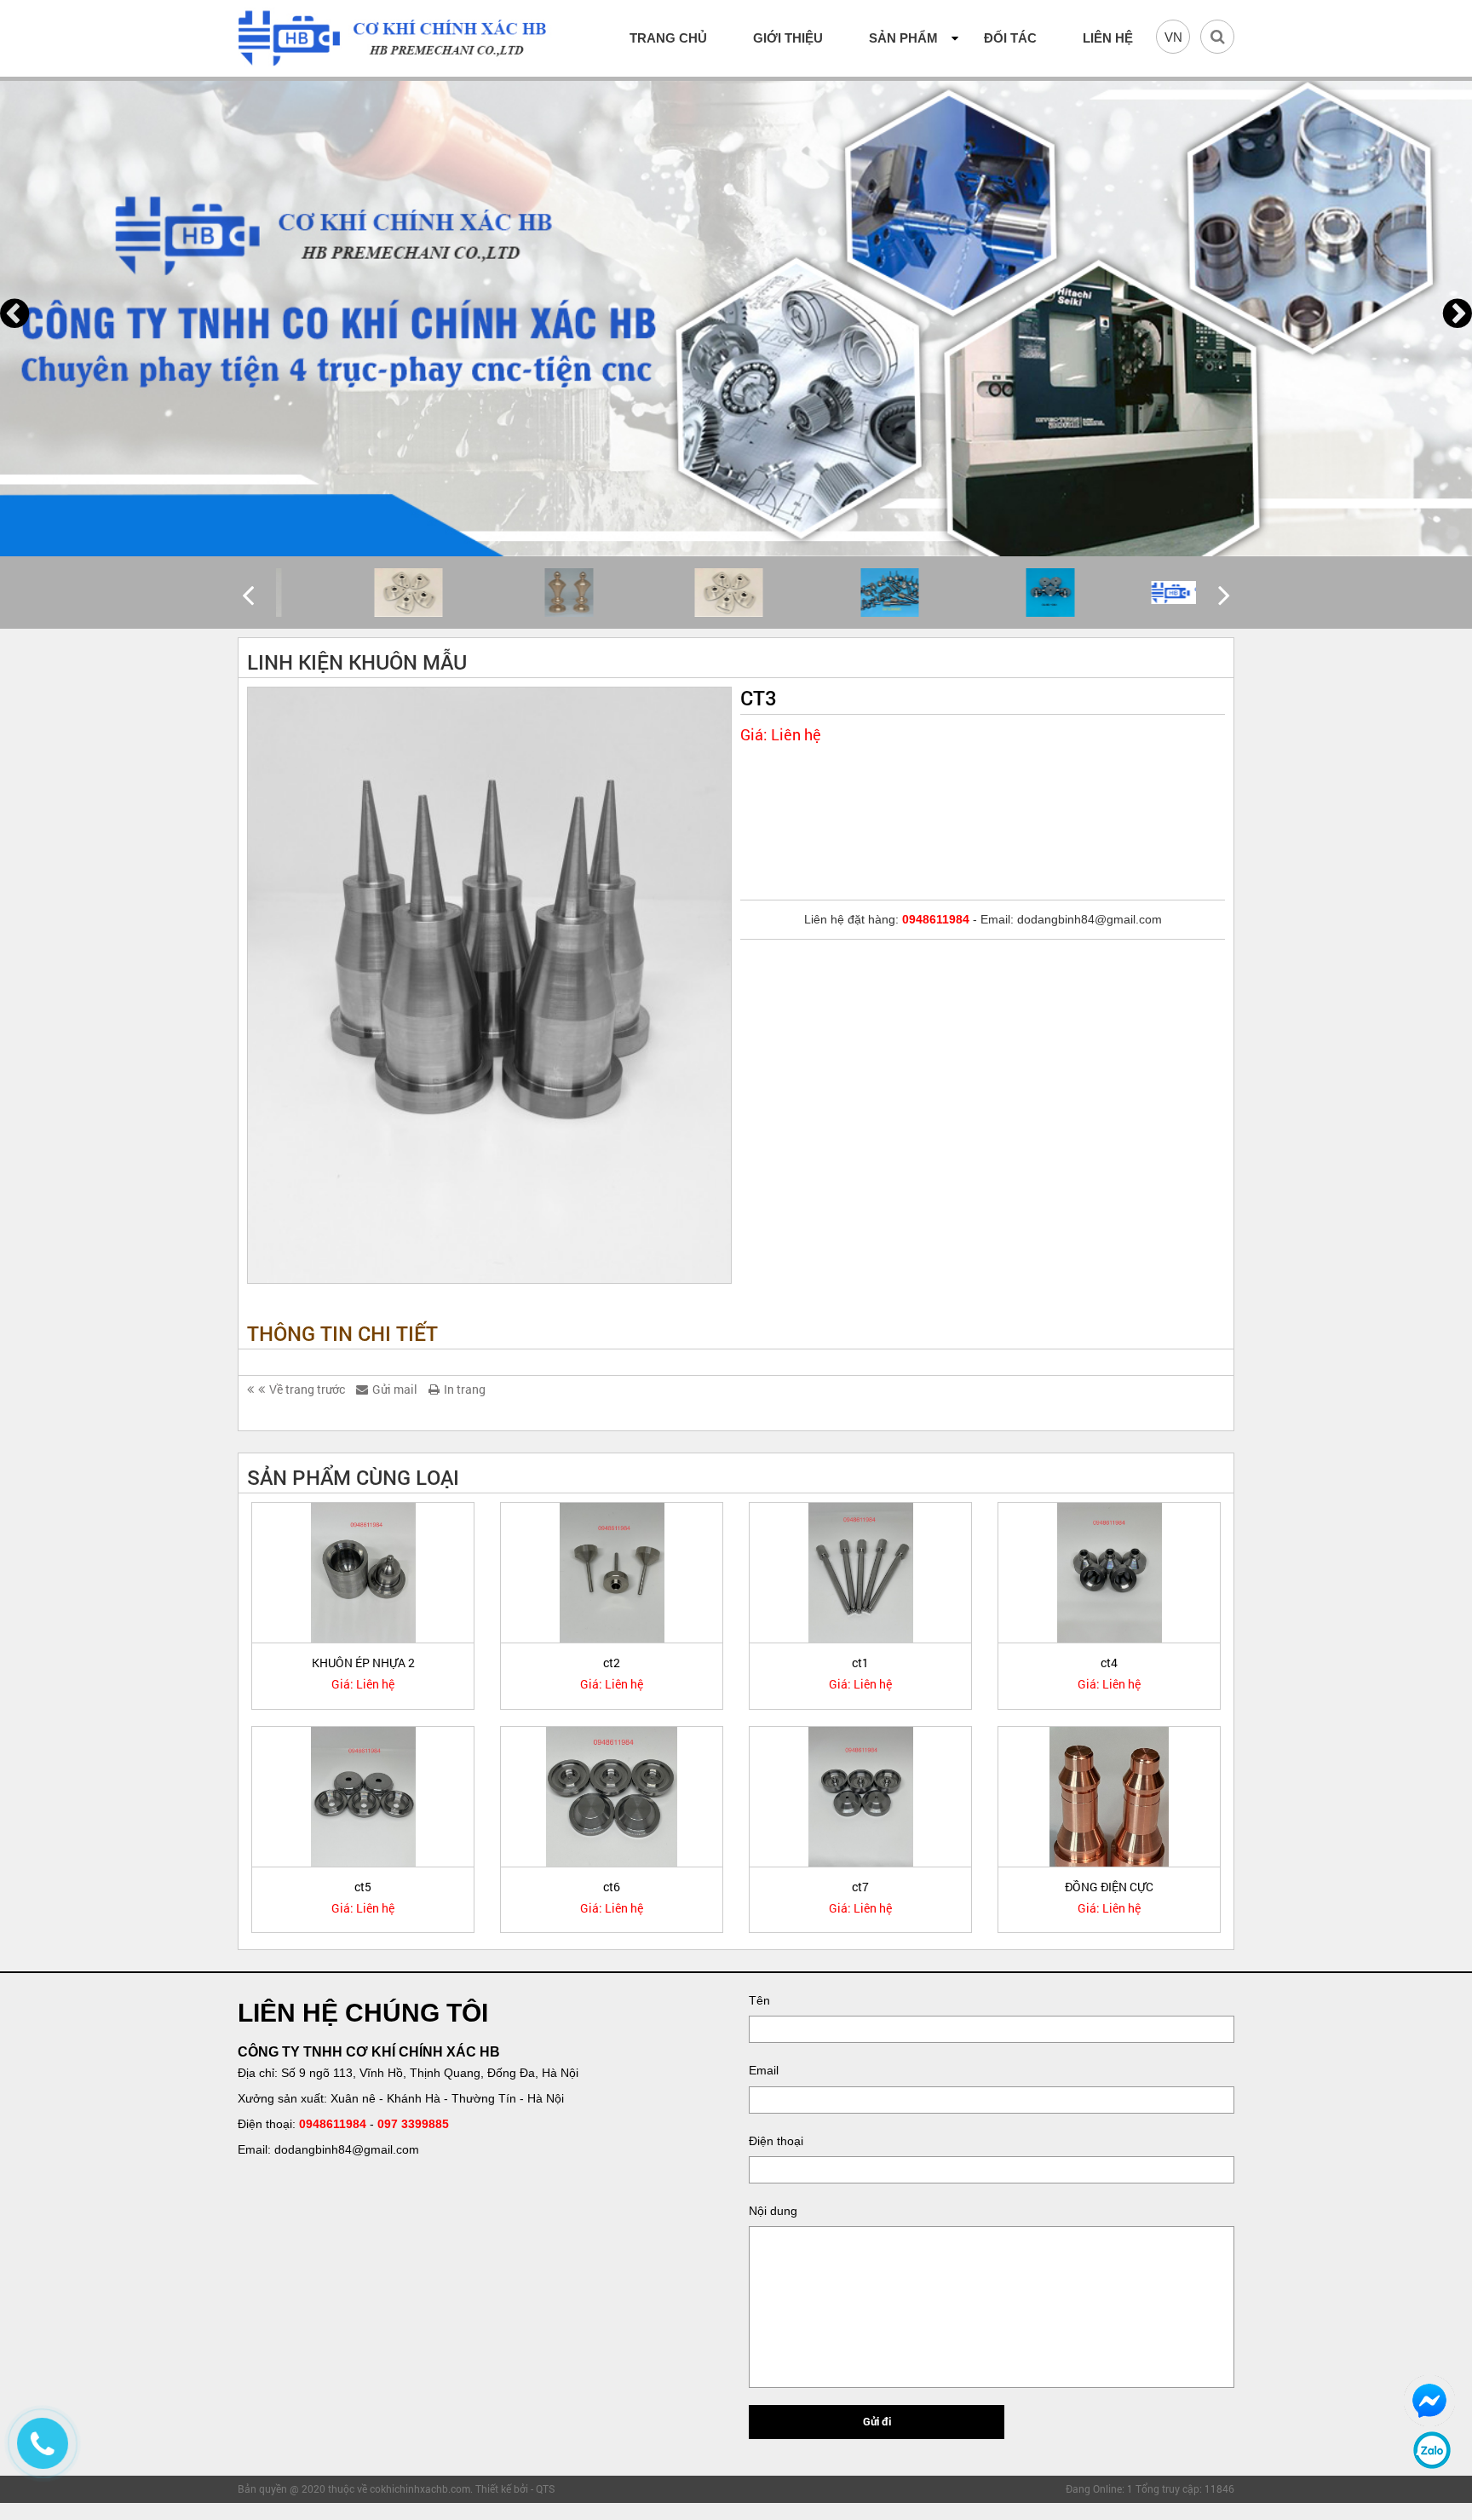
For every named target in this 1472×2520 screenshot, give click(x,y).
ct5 (363, 1887)
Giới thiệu (788, 38)
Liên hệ (1108, 38)
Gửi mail (395, 1389)
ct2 (612, 1663)
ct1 (860, 1663)
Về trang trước (307, 1389)
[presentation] (14, 314)
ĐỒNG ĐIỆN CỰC (1109, 1887)
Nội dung (773, 2211)
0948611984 (333, 2124)
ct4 (1109, 1663)
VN (1173, 37)
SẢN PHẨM (903, 38)
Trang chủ (668, 38)
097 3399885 (413, 2124)
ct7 (860, 1887)
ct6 (612, 1887)
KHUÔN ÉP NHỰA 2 (363, 1663)
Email (764, 2070)
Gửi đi (877, 2421)
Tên (759, 2000)
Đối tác (1010, 38)
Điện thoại (776, 2141)
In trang (465, 1389)
